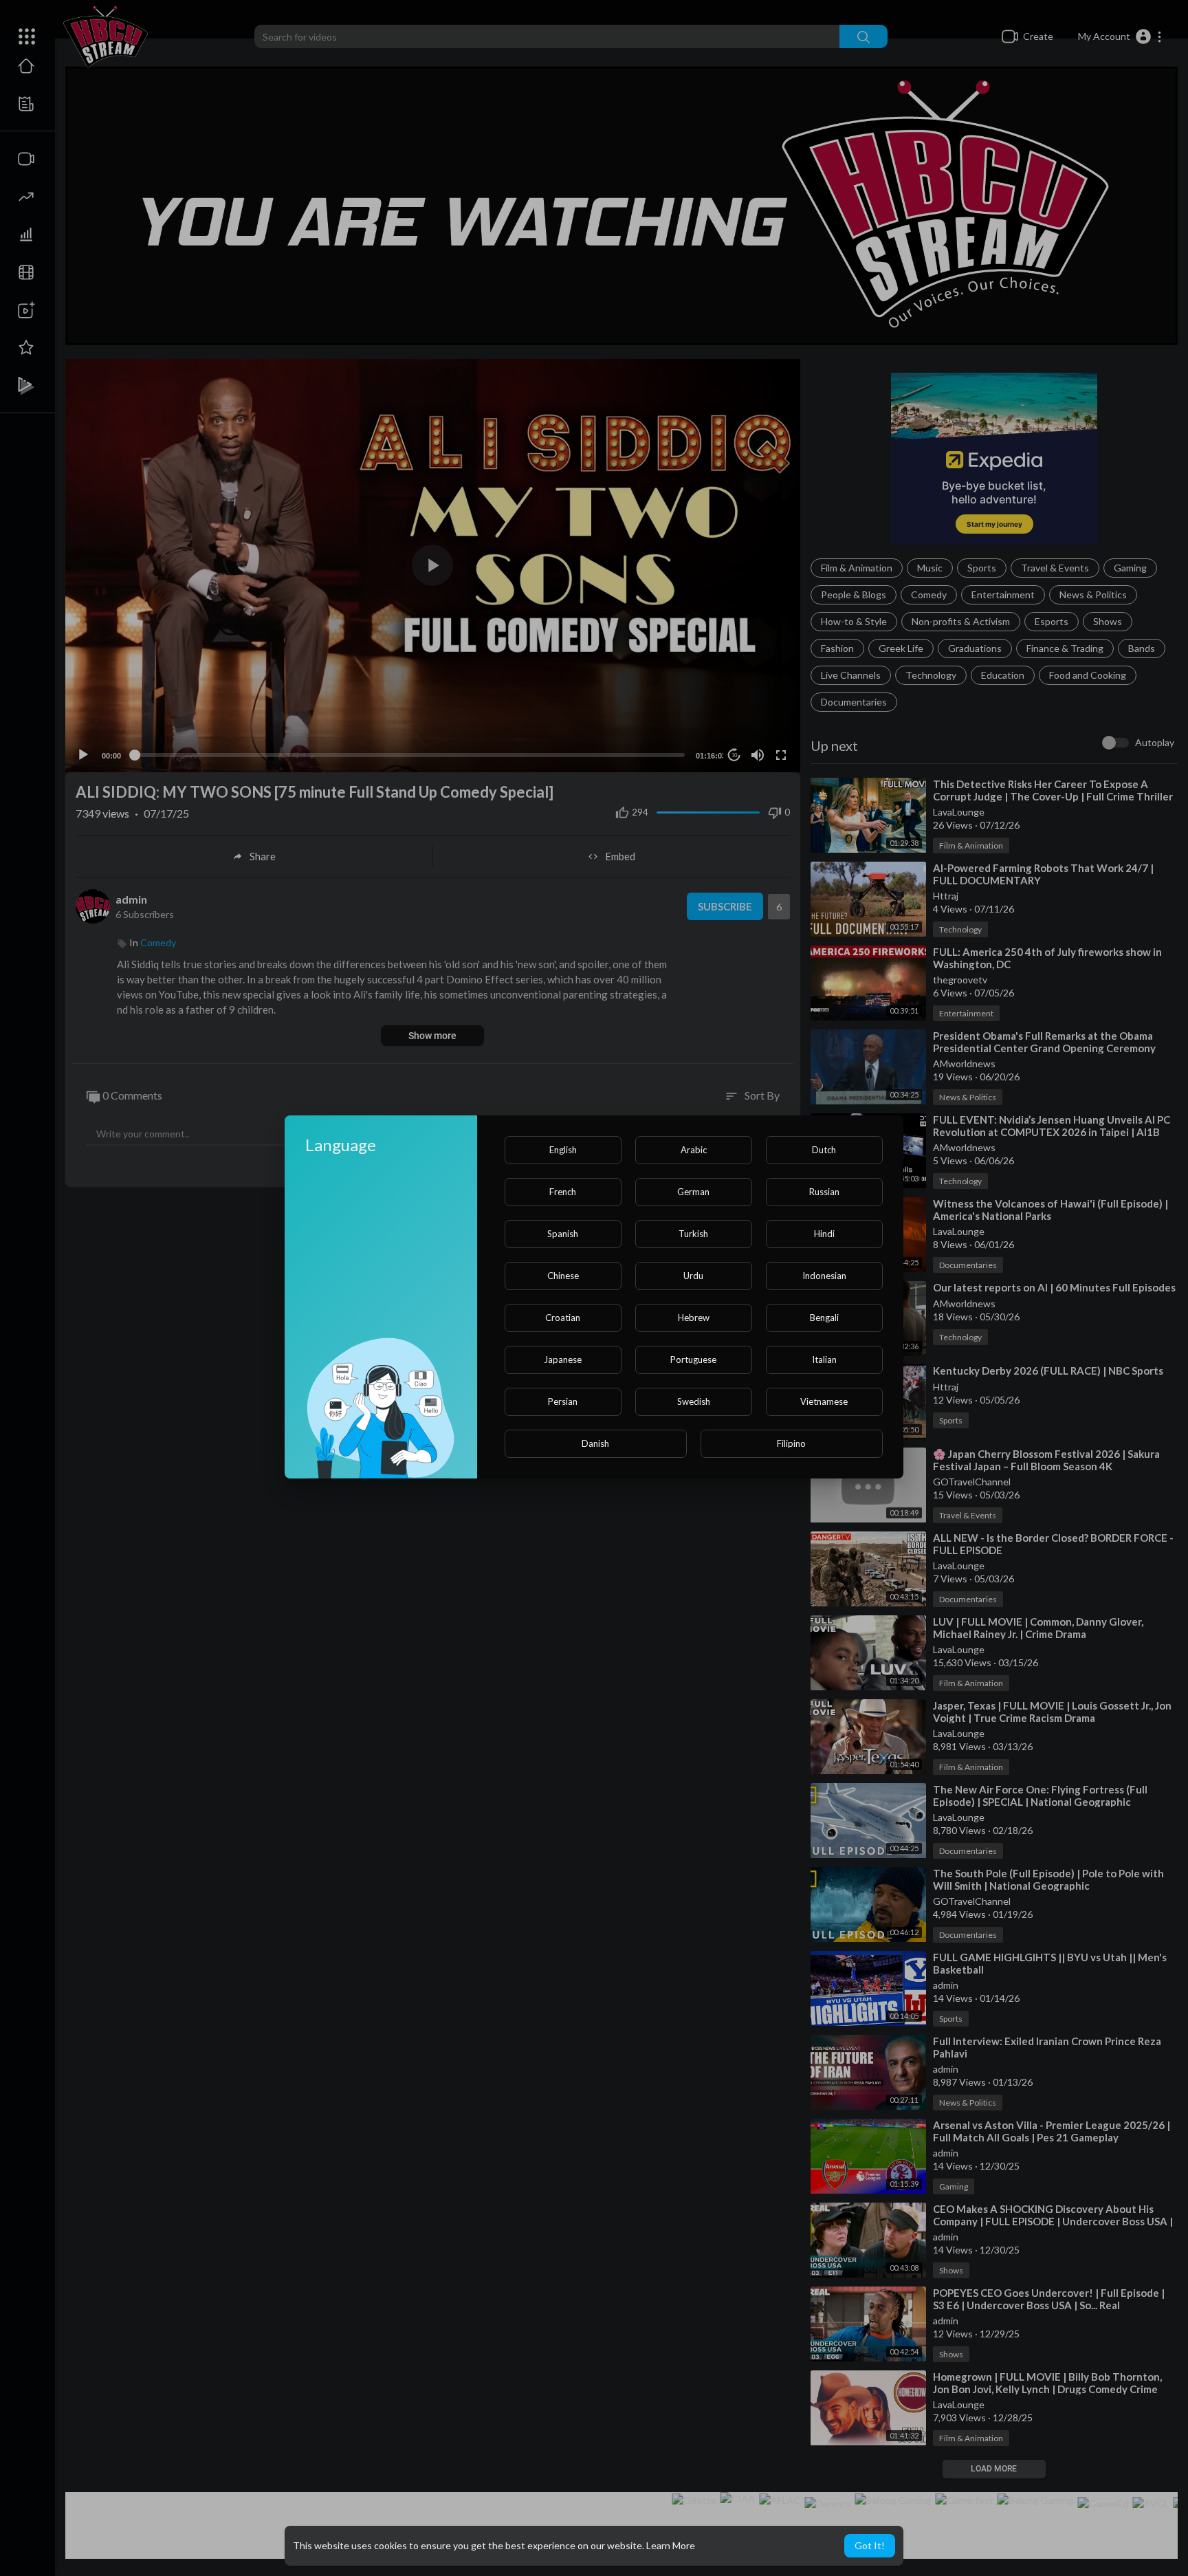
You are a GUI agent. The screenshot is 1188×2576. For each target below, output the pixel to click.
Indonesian (824, 1276)
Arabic (694, 1150)
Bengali (824, 1318)
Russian (824, 1192)
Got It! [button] (870, 2545)
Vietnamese (824, 1401)
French (563, 1192)
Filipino (791, 1443)
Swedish (694, 1401)
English (563, 1150)
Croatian (563, 1318)
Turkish (693, 1234)
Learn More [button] (671, 2545)
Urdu (693, 1276)
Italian (824, 1360)
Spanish (563, 1234)
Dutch (824, 1150)
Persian (563, 1401)
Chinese (563, 1276)
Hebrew (694, 1318)
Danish (595, 1443)
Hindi (824, 1234)
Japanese (563, 1360)
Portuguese (693, 1360)
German (693, 1192)
